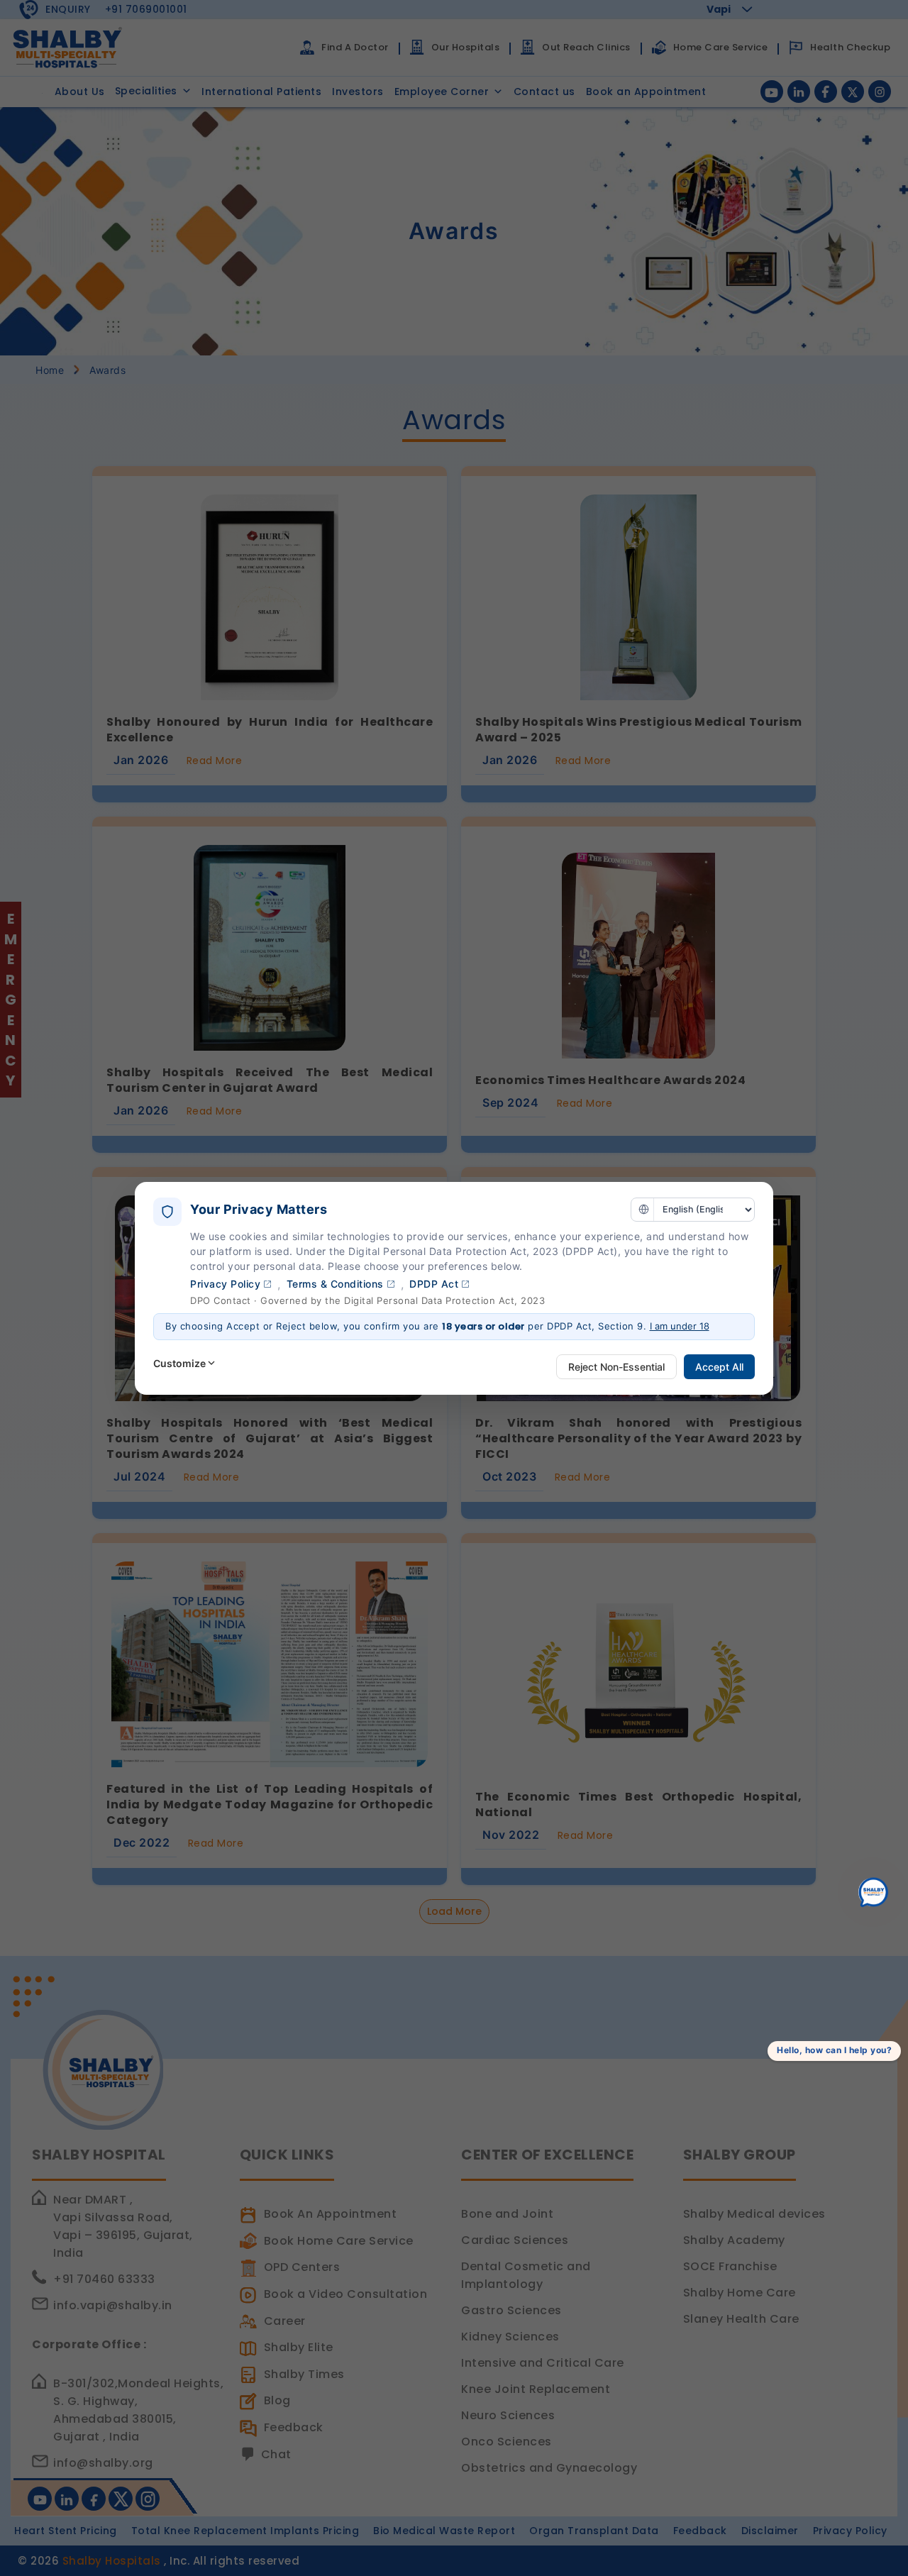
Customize (179, 1363)
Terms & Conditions (335, 1284)
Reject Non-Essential (616, 1367)
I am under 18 (680, 1326)
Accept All (719, 1367)
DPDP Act (434, 1284)
